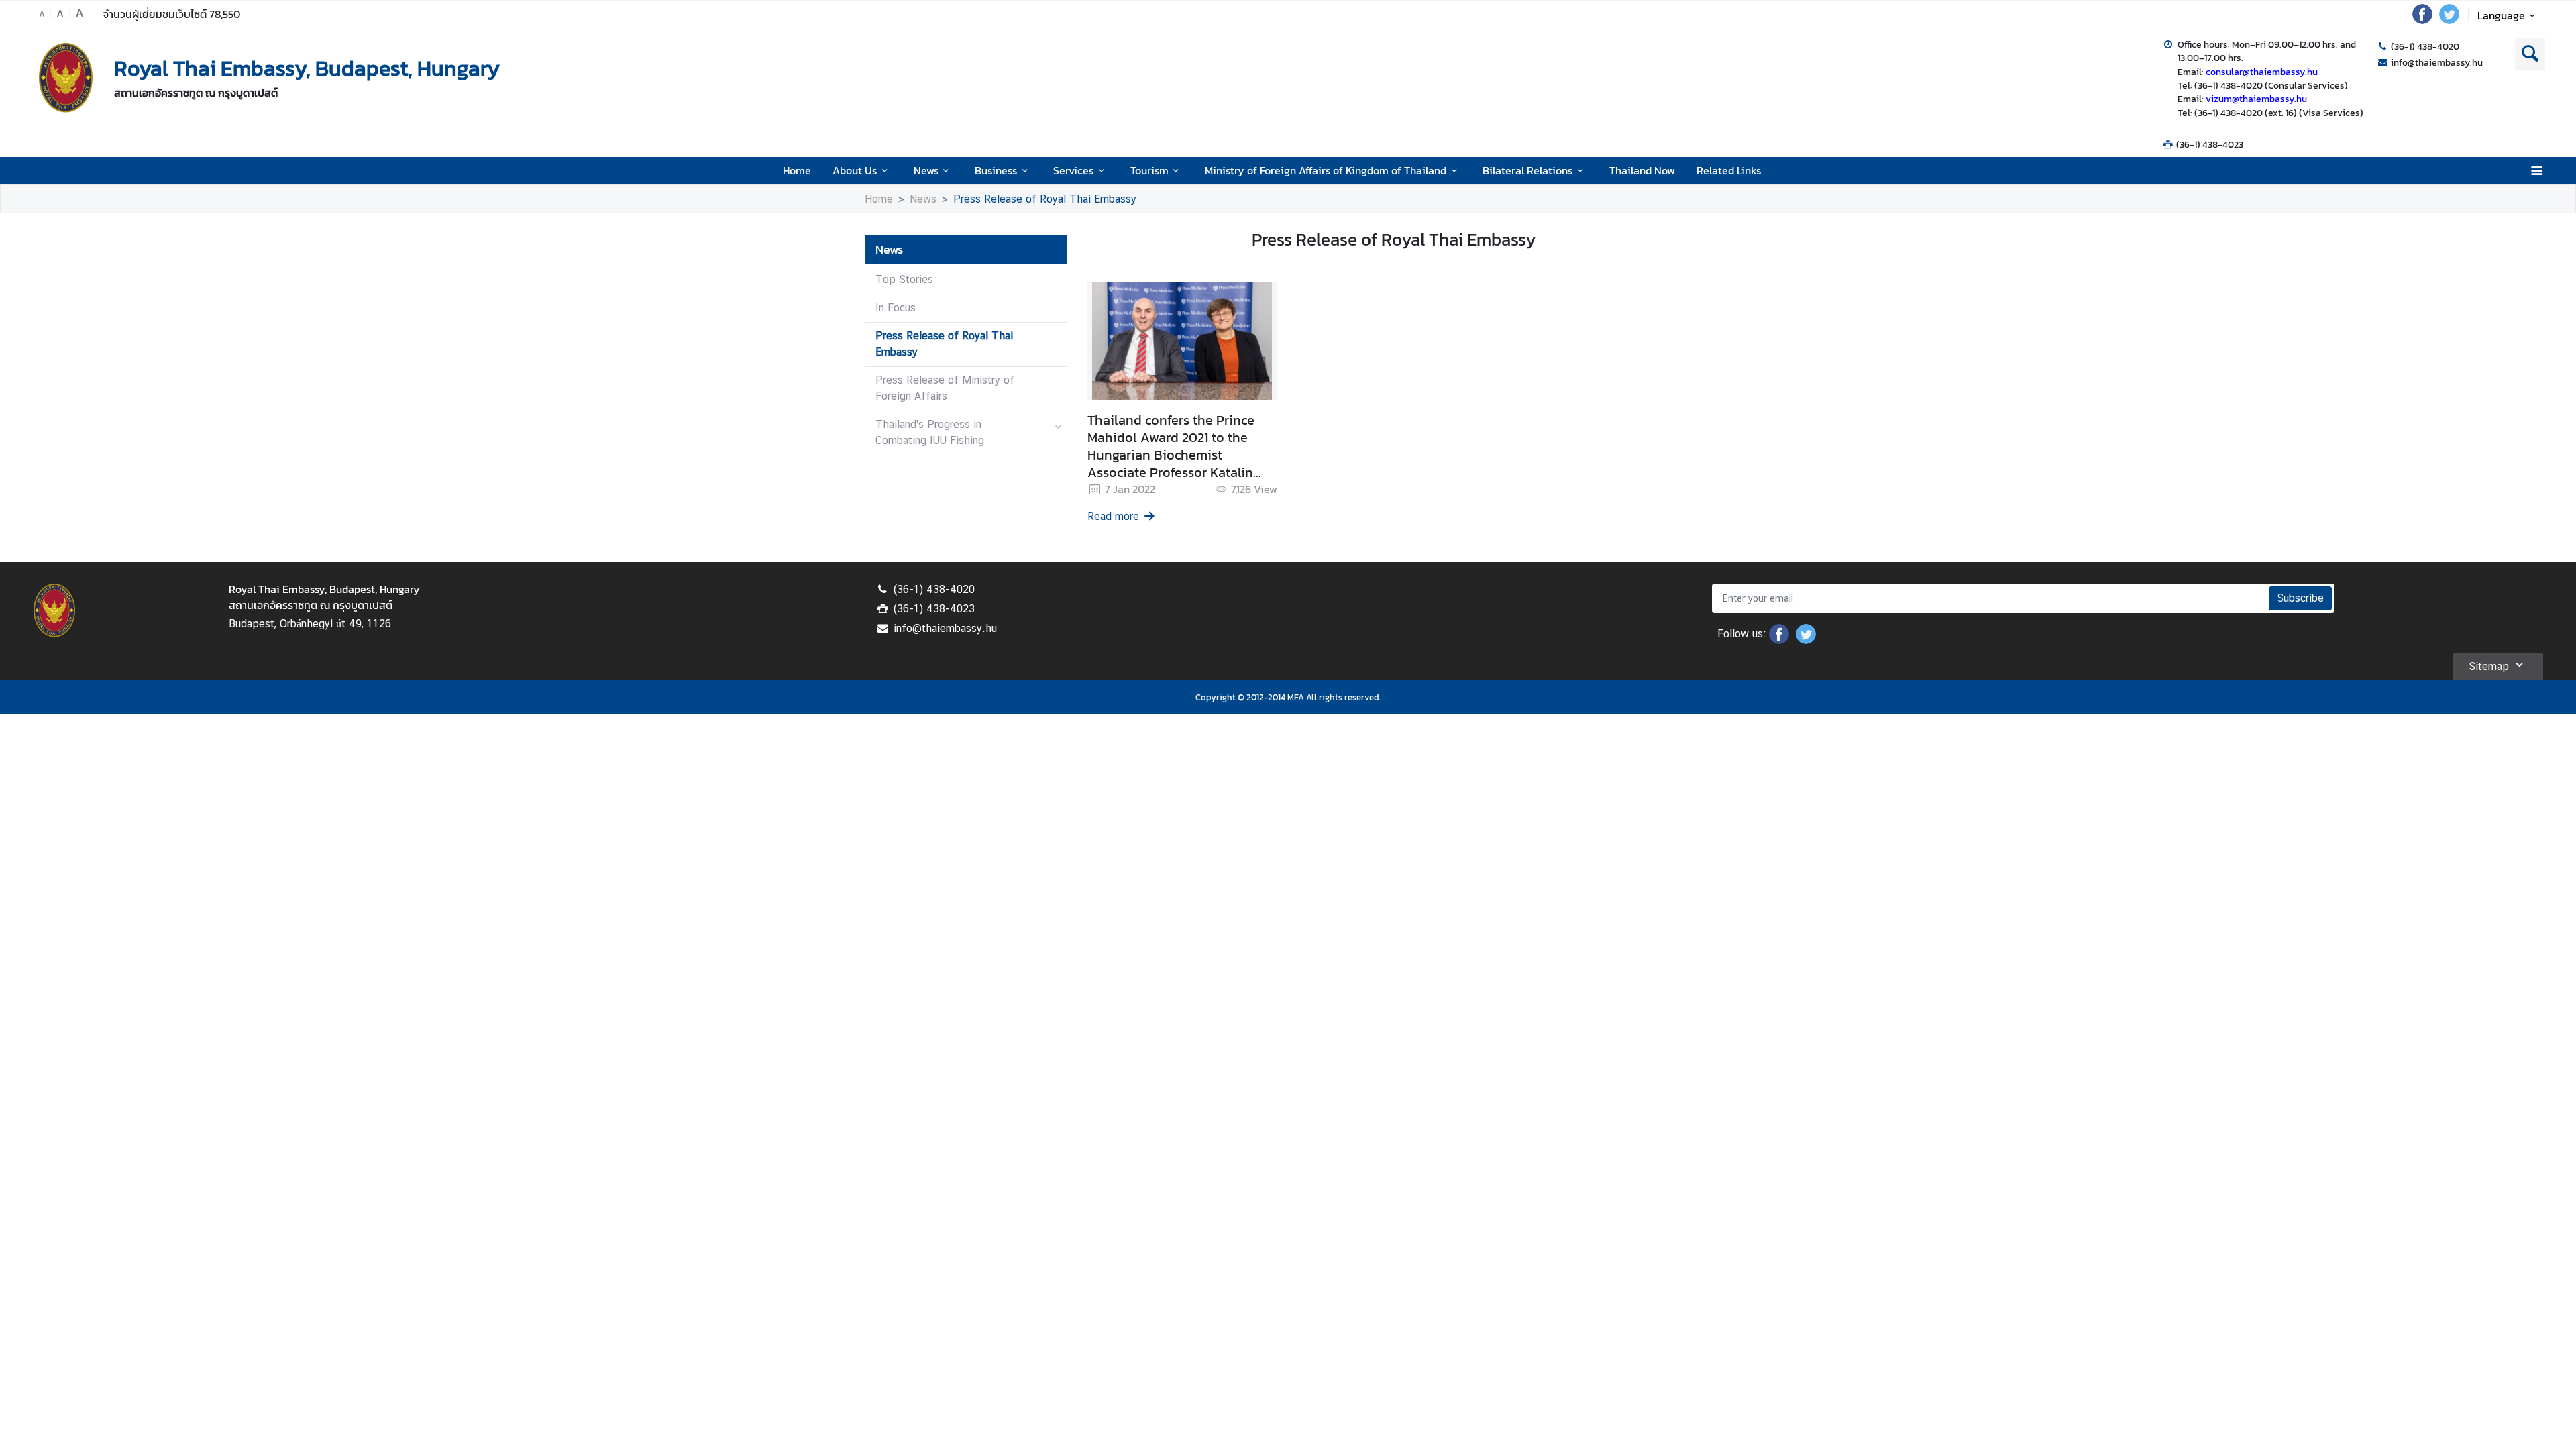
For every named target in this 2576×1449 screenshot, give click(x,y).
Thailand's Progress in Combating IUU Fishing (930, 432)
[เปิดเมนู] (2536, 171)
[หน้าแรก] (66, 78)
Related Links (1729, 170)
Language (2501, 15)
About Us (855, 170)
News (926, 170)
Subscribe (2300, 598)
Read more (1113, 516)
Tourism (1149, 170)
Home (797, 170)
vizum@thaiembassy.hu (2256, 99)
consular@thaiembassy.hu (2262, 72)
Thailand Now (1642, 170)
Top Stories (904, 279)
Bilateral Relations (1527, 170)
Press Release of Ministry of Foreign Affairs (945, 388)
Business (996, 170)
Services (1073, 170)
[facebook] (2422, 20)
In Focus (896, 308)
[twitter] (2449, 20)
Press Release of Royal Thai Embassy (1045, 199)
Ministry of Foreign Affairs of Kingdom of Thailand (1326, 170)
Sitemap (2489, 666)
